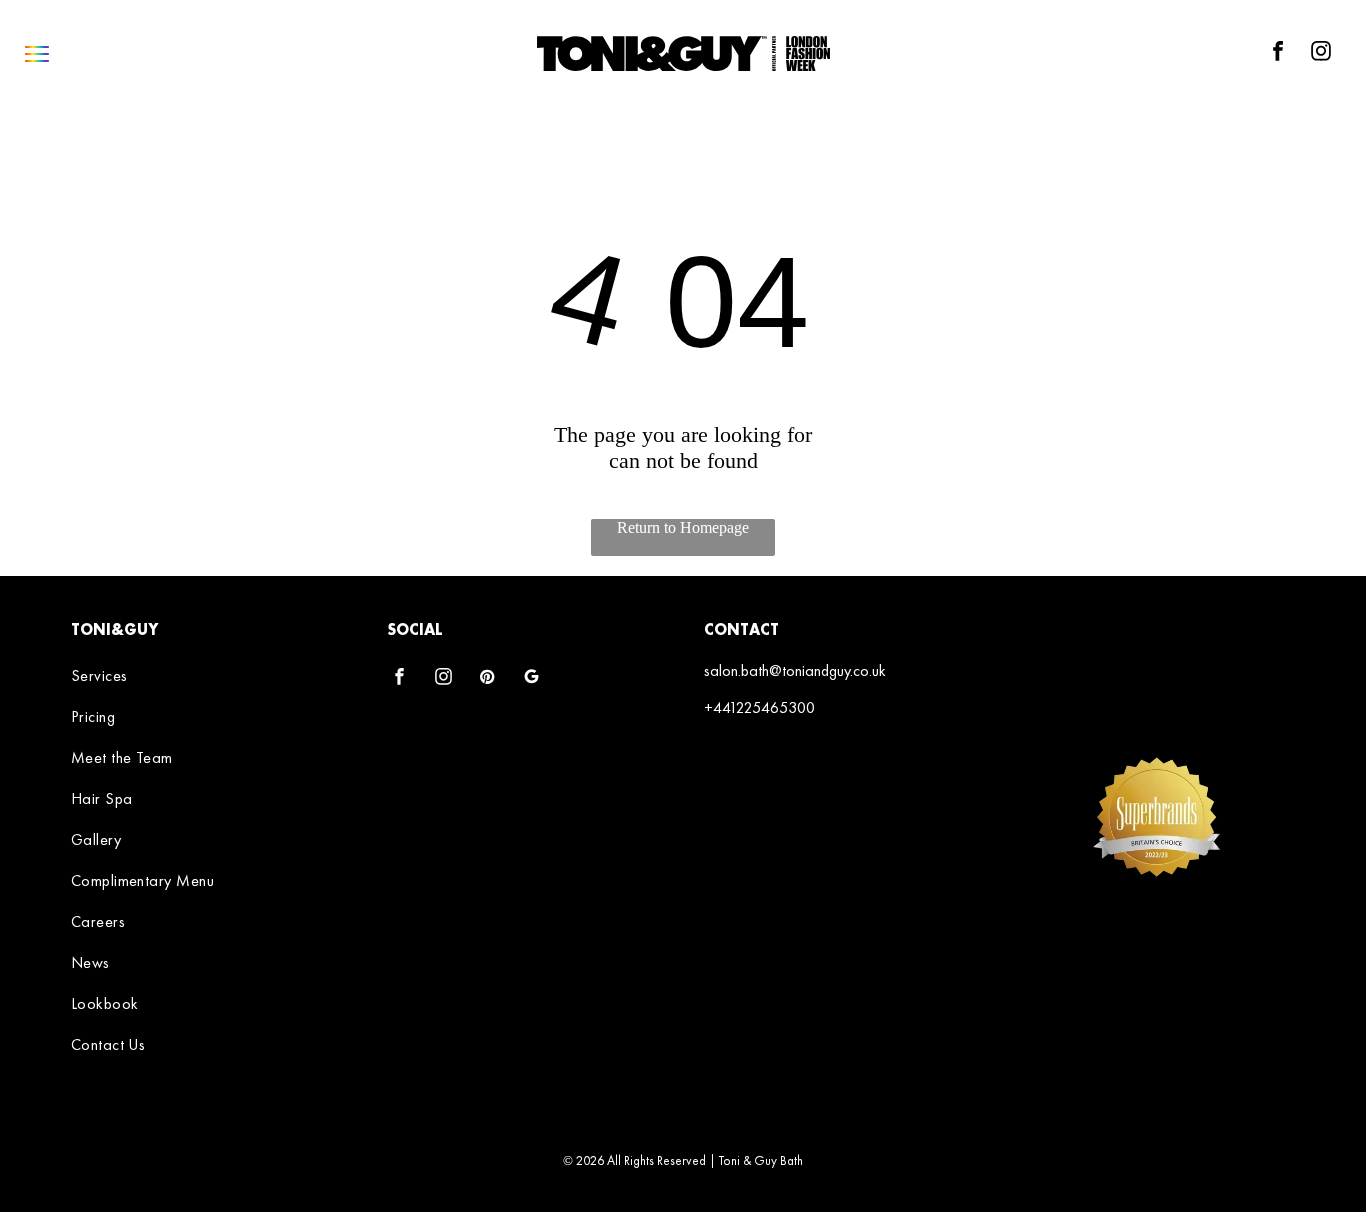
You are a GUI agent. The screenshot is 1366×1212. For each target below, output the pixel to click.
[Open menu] (37, 54)
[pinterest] (487, 679)
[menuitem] (207, 675)
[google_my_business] (531, 679)
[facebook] (1278, 53)
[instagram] (1321, 53)
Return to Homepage (683, 527)
